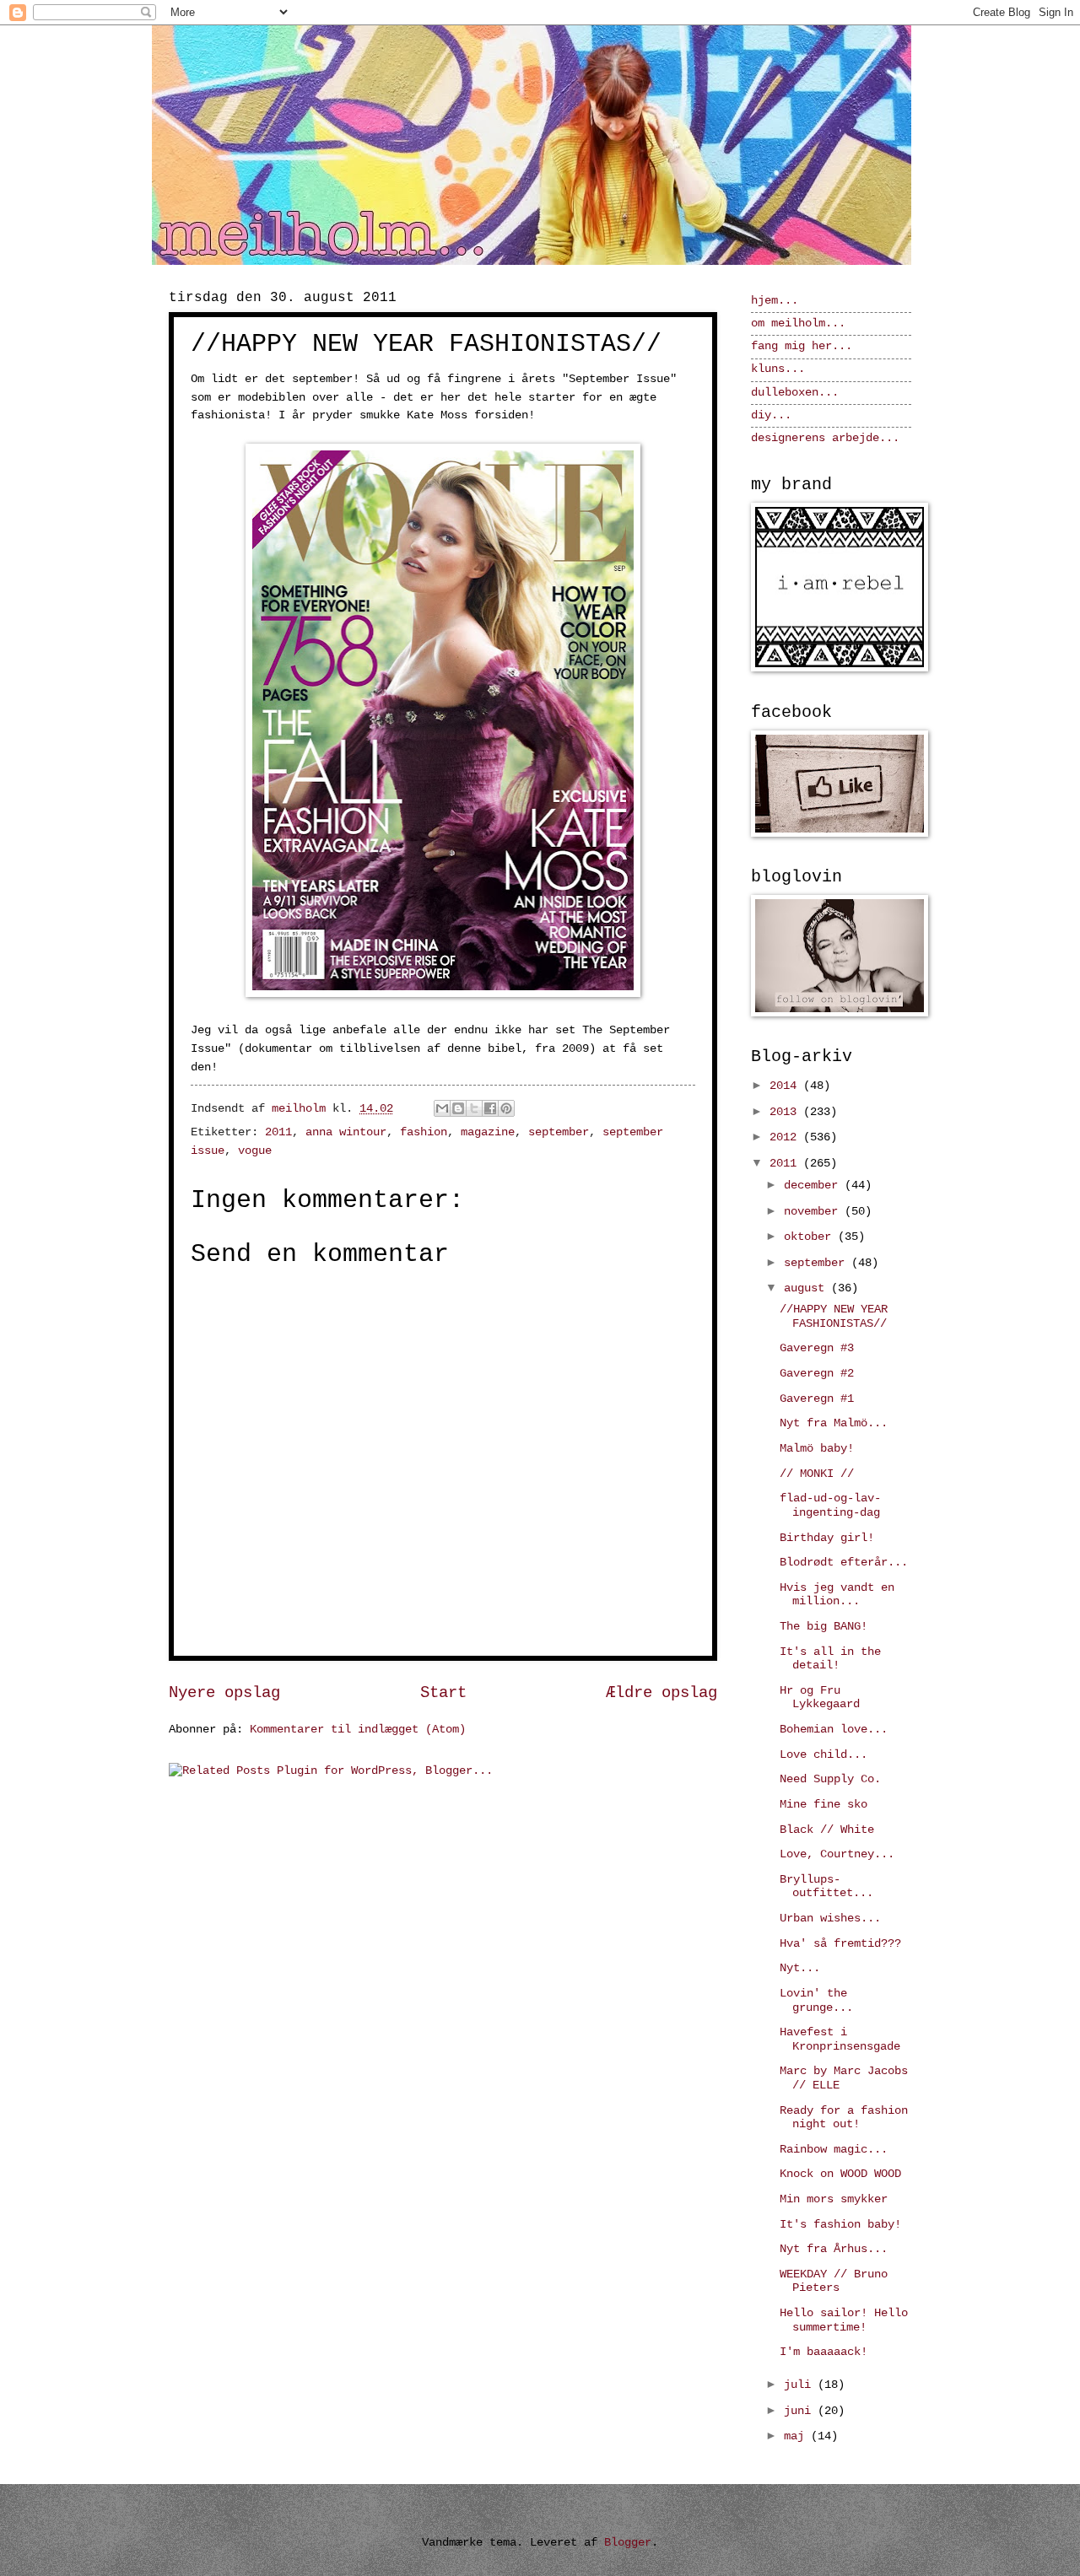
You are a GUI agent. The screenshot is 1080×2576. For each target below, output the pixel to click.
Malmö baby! (817, 1449)
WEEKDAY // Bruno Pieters (834, 2282)
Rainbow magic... (834, 2150)
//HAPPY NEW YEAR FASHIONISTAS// (834, 1317)
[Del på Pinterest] (506, 1108)
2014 (786, 1086)
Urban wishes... (830, 1919)
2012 (786, 1137)
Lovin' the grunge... (816, 2001)
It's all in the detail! (830, 1659)
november (814, 1212)
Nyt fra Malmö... (834, 1423)
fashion (424, 1132)
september (559, 1132)
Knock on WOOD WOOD (840, 2174)
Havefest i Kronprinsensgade (840, 2040)
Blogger (628, 2543)
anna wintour (346, 1132)
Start (443, 1693)
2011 (278, 1132)
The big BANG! (823, 1627)
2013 (786, 1112)
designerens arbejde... (825, 438)
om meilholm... (798, 323)
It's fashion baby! (840, 2225)
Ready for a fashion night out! (844, 2118)
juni (801, 2411)
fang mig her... (802, 346)
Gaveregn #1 (817, 1399)
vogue (255, 1151)
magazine (488, 1132)
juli (801, 2385)
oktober (811, 1237)
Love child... (823, 1755)
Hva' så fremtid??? (840, 1944)
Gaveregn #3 (817, 1348)
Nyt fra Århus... (834, 2249)
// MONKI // (817, 1474)
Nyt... (800, 1968)
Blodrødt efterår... (844, 1563)
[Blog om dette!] (458, 1108)
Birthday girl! (827, 1538)
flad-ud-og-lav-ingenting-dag (830, 1506)
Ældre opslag (661, 1693)
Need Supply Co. (830, 1779)
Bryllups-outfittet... (826, 1887)
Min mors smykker (834, 2199)
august (807, 1288)
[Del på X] (474, 1108)
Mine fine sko (823, 1805)
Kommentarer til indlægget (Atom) (358, 1730)
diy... (771, 415)
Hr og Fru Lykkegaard (820, 1698)
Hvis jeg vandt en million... (837, 1595)
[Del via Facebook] (490, 1108)
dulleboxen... (795, 393)
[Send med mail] (442, 1108)
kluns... (778, 369)
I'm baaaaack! (823, 2352)
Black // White (827, 1830)
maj (797, 2436)
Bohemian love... (834, 1730)
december (814, 1186)
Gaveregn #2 (817, 1374)
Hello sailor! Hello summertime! (844, 2320)
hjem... (775, 301)
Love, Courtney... (837, 1854)
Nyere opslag (224, 1693)
